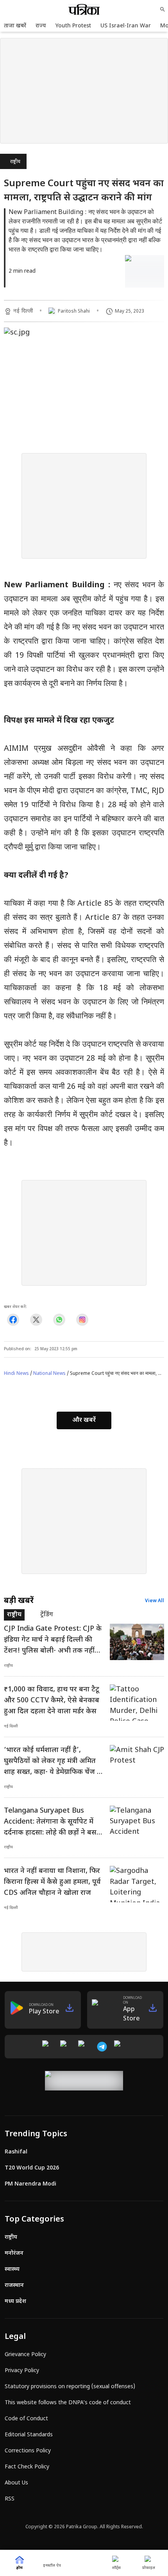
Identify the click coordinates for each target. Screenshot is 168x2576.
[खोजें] (163, 9)
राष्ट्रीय (15, 162)
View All (155, 1601)
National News (49, 1374)
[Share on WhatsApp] (59, 1319)
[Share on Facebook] (13, 1319)
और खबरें (84, 1420)
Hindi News (16, 1374)
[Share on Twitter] (36, 1319)
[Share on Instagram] (82, 1319)
